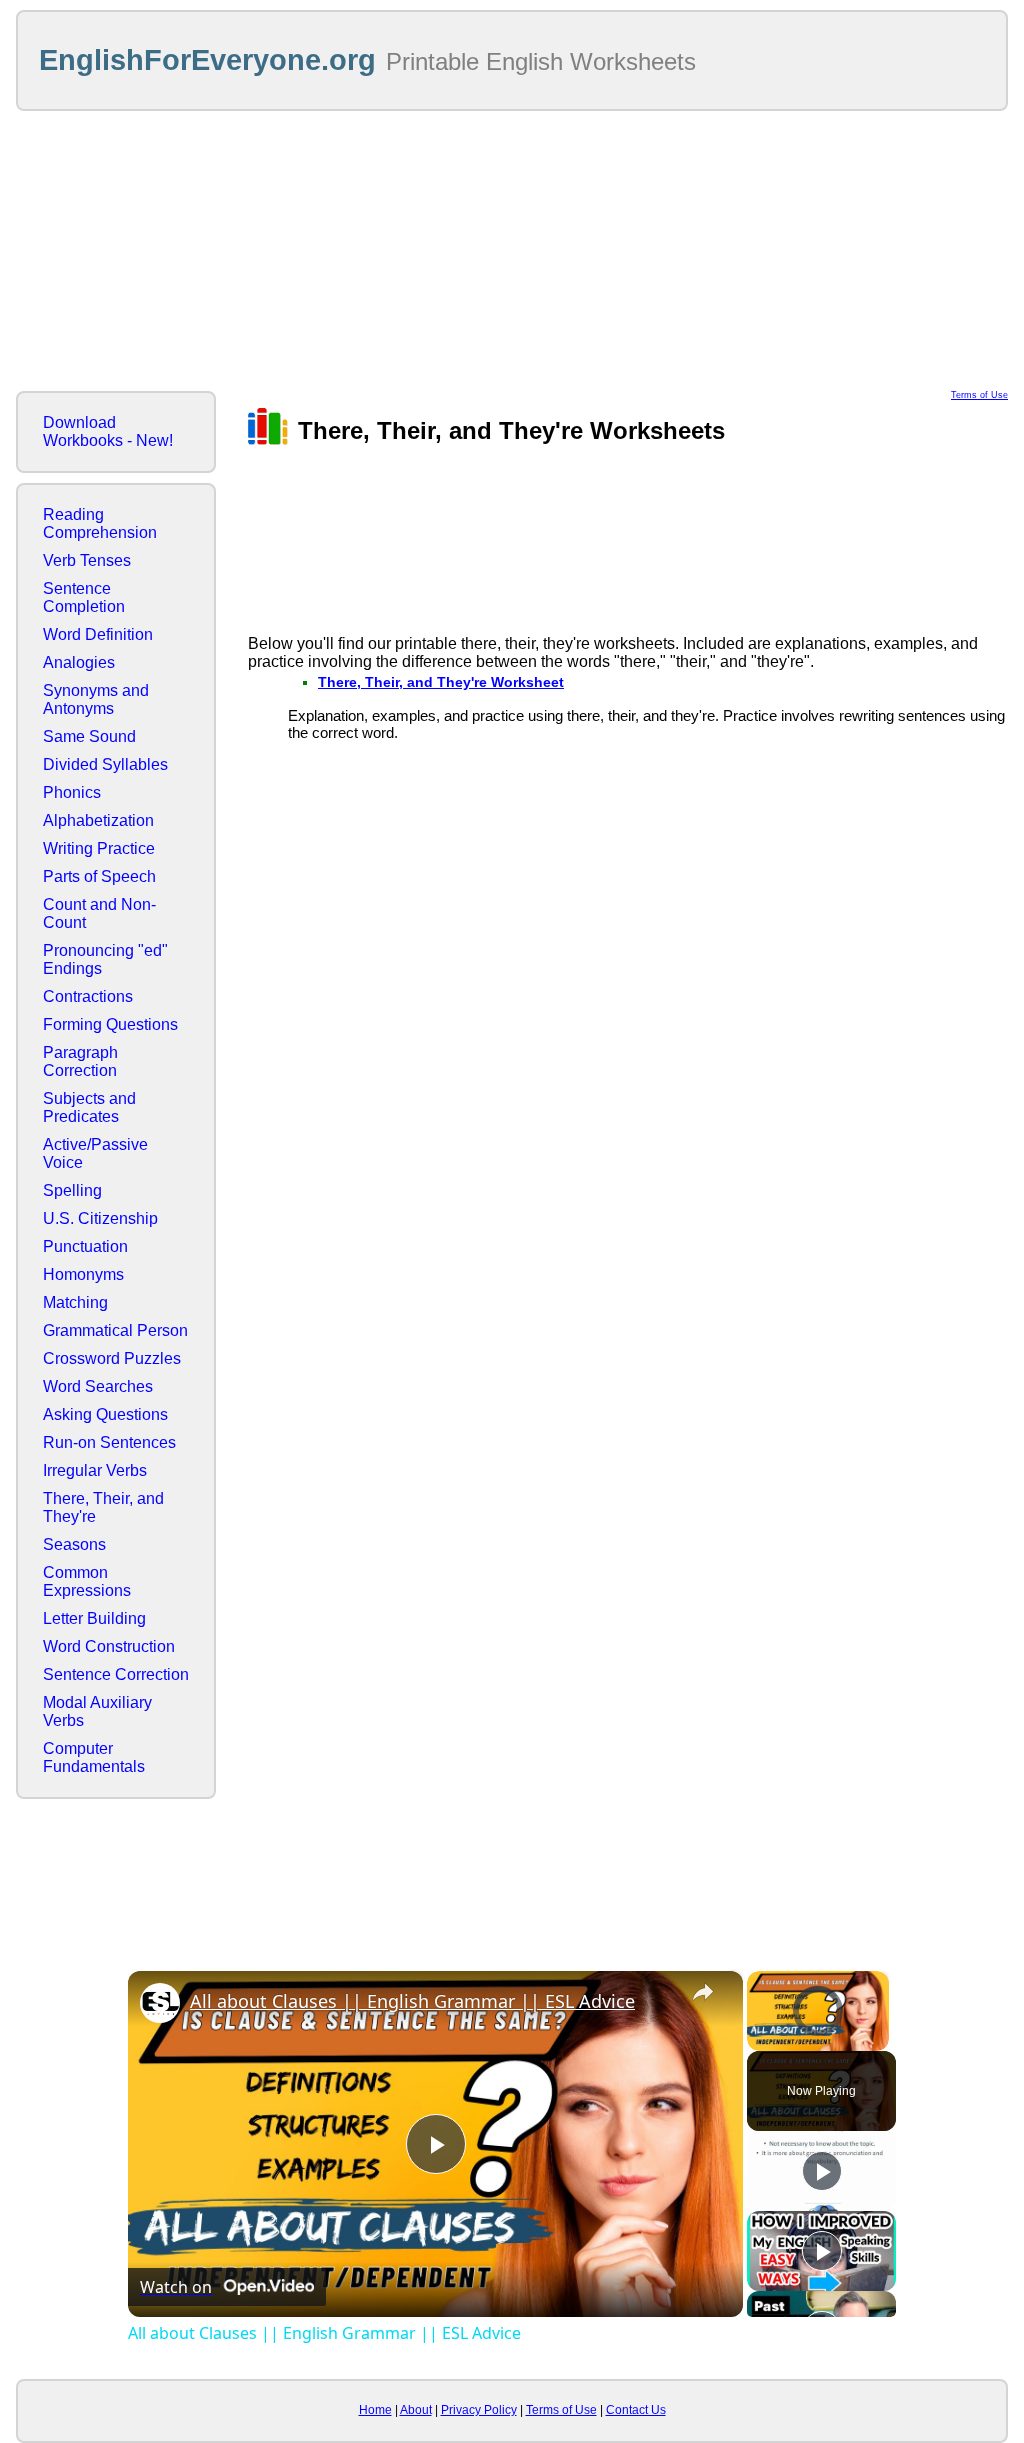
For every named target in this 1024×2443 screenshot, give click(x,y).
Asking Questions (105, 1414)
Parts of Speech (99, 876)
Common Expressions (87, 1581)
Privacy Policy (479, 2410)
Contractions (88, 996)
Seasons (74, 1544)
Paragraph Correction (80, 1061)
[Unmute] (783, 2039)
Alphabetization (98, 820)
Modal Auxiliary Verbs (97, 1711)
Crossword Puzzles (112, 1358)
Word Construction (109, 1646)
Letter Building (94, 1618)
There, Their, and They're (103, 1507)
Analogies (79, 662)
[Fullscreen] (877, 2039)
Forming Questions (110, 1024)
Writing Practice (99, 848)
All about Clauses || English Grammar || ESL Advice (412, 2001)
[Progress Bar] (818, 2027)
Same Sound (89, 736)
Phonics (72, 792)
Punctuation (85, 1246)
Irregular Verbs (95, 1470)
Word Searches (98, 1386)
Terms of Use (979, 395)
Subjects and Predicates (89, 1107)
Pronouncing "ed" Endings (105, 959)
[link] (160, 2003)
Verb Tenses (87, 560)
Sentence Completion (84, 597)
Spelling (72, 1190)
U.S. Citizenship (100, 1218)
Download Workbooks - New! (108, 431)
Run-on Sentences (109, 1442)
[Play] (759, 2039)
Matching (75, 1302)
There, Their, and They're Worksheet (441, 682)
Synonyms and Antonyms (96, 699)
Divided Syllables (105, 764)
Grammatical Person (115, 1330)
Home (375, 2410)
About (416, 2410)
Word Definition (98, 634)
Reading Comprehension (100, 523)
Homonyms (83, 1274)
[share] (703, 1992)
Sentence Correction (116, 1674)
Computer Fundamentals (94, 1757)
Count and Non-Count (99, 913)
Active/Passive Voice (95, 1153)
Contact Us (636, 2410)
